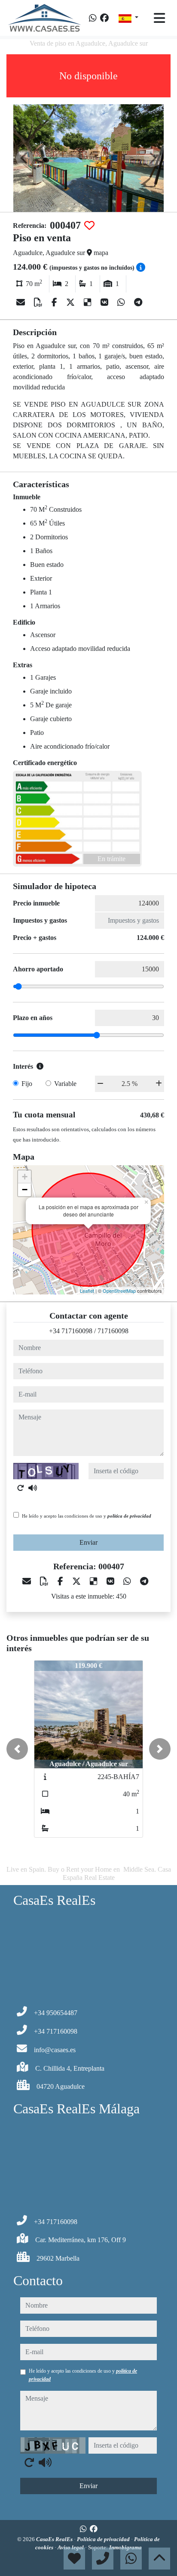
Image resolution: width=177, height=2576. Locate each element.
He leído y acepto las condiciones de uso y (87, 1516)
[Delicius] (89, 302)
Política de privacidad (104, 2539)
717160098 (113, 1331)
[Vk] (105, 302)
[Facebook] (104, 18)
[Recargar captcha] (21, 1488)
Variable (65, 1084)
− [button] (25, 1190)
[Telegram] (138, 302)
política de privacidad (129, 1516)
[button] (17, 1749)
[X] (72, 302)
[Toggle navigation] (159, 18)
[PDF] (39, 302)
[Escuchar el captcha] (33, 1488)
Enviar (88, 1542)
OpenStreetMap (119, 1291)
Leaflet (87, 1291)
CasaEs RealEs (55, 2539)
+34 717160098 (71, 1331)
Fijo (27, 1084)
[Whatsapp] (93, 18)
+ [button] (25, 1177)
